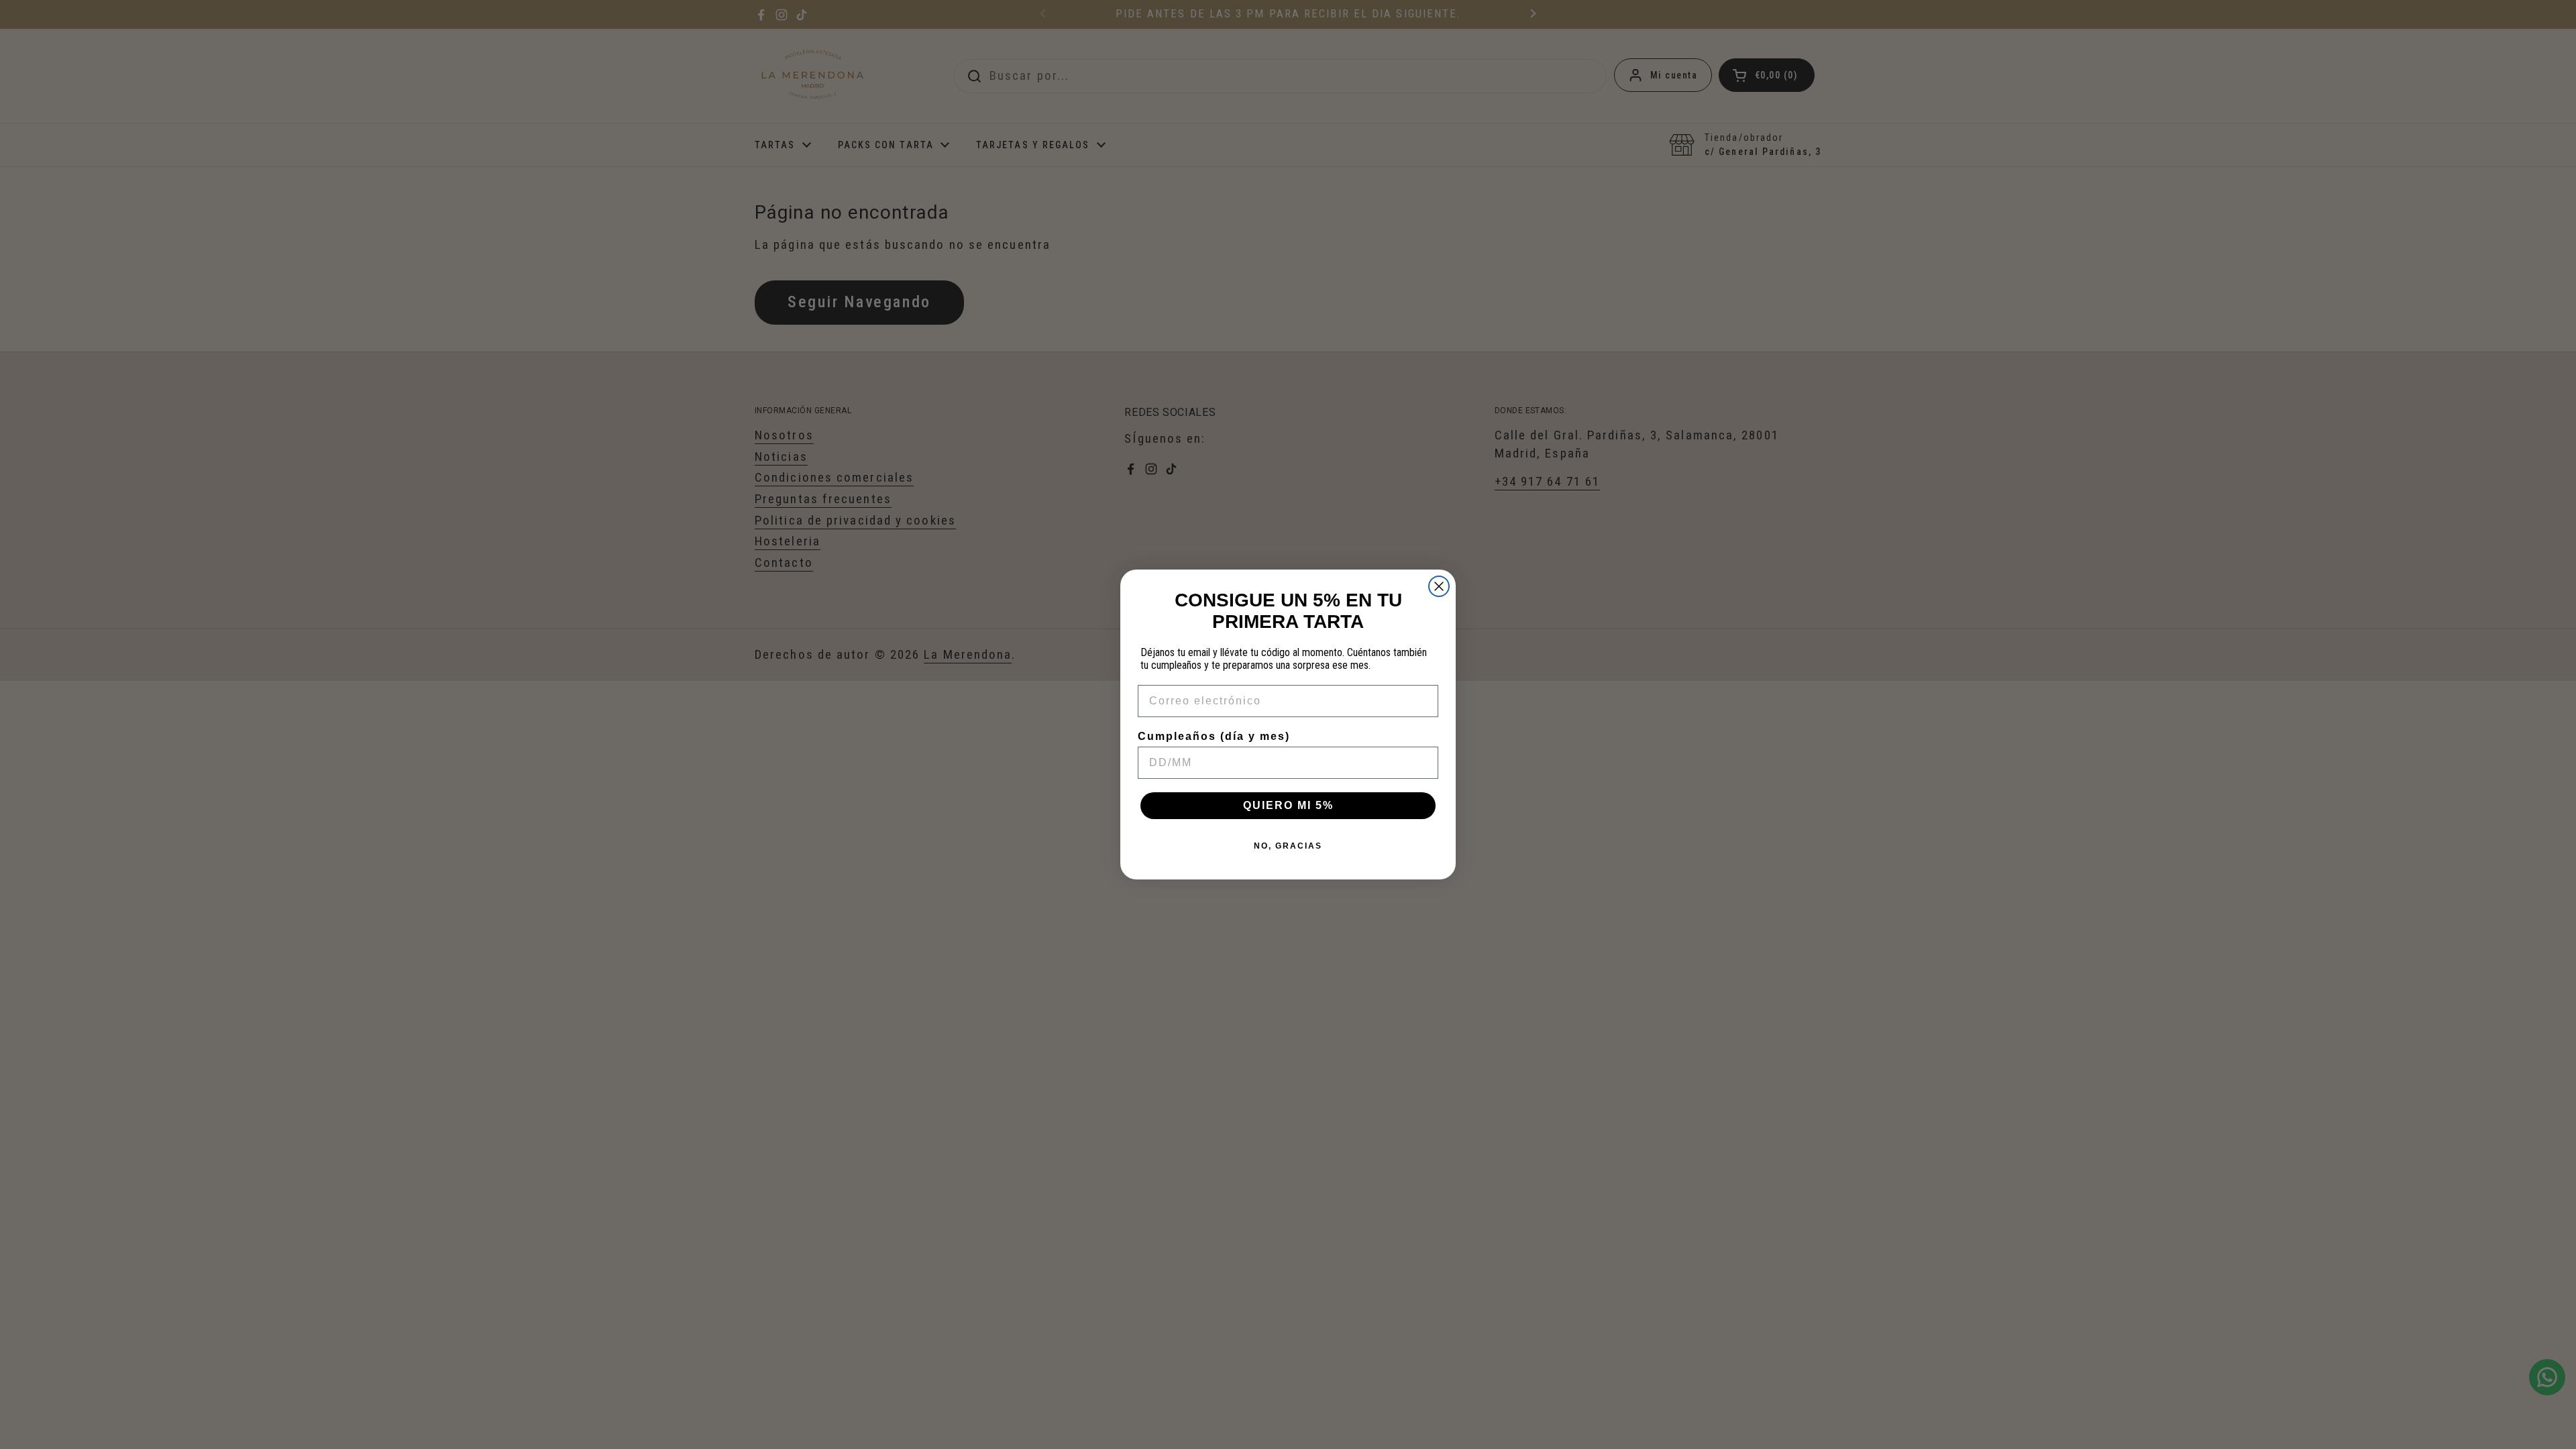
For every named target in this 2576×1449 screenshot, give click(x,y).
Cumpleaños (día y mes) (1214, 736)
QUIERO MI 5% (1288, 805)
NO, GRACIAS (1288, 846)
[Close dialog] (1439, 586)
